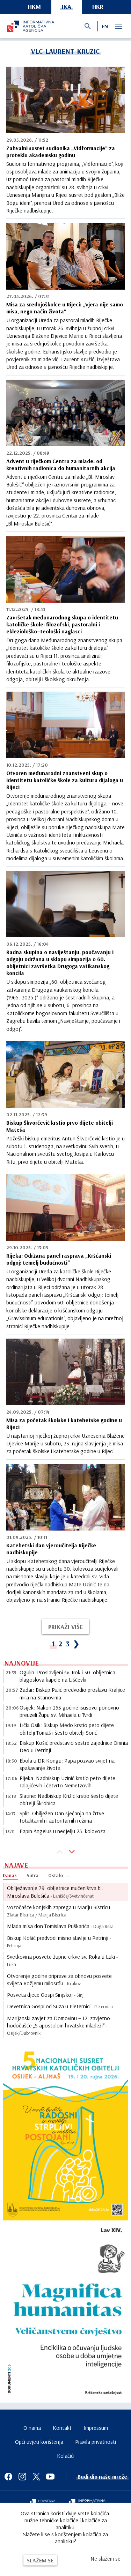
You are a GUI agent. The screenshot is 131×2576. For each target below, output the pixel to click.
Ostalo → (59, 1875)
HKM (34, 6)
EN (105, 26)
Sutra (32, 1875)
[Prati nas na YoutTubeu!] (50, 2477)
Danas (10, 1875)
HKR (98, 6)
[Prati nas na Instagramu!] (22, 2477)
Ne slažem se (105, 2559)
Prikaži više (65, 1627)
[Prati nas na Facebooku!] (8, 2477)
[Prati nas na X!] (36, 2477)
